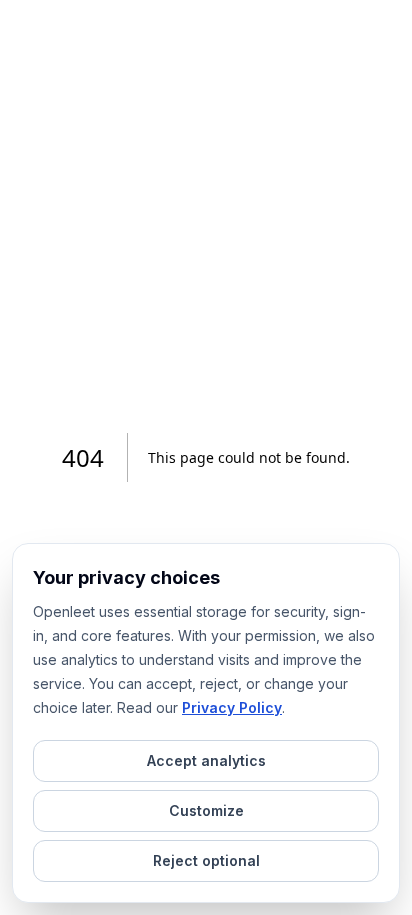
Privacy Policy (232, 707)
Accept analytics (206, 760)
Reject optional (206, 860)
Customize (206, 810)
